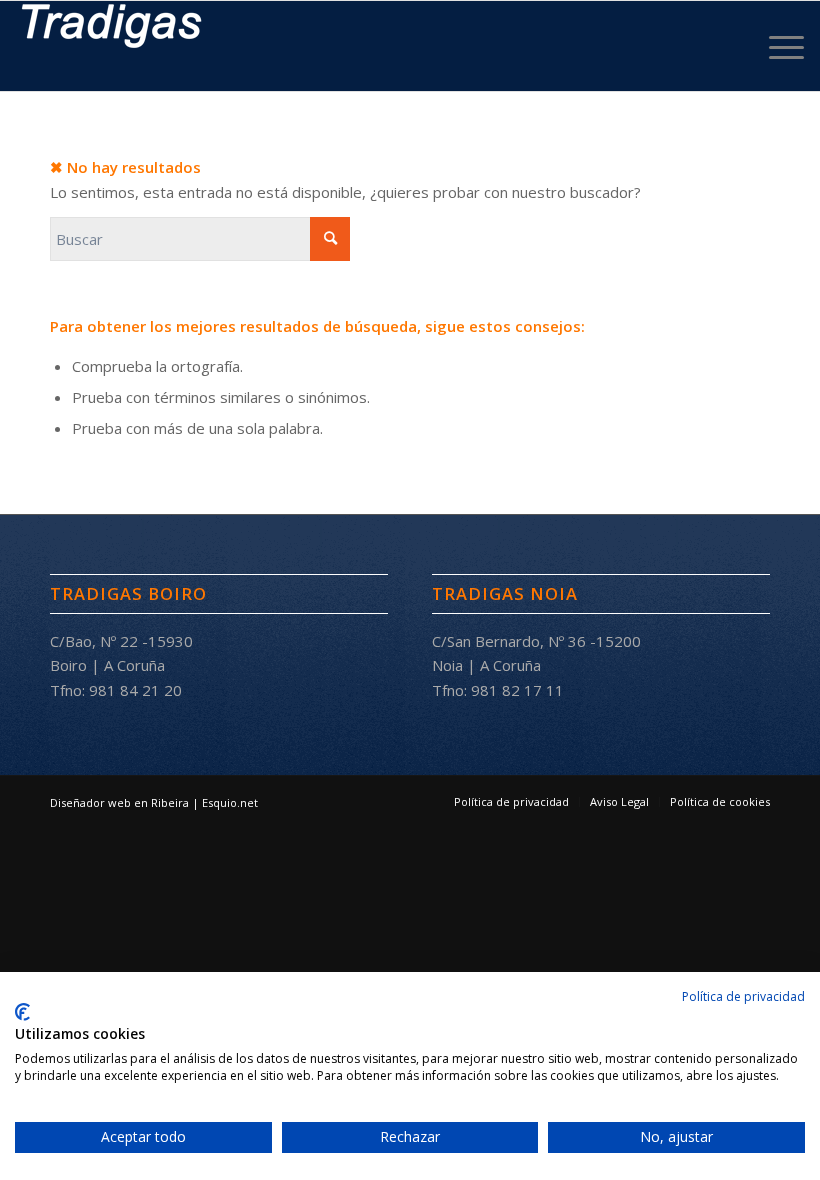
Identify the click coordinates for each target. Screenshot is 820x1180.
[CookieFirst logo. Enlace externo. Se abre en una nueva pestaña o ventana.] (22, 1012)
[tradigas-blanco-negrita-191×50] (111, 46)
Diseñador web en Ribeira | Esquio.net (154, 802)
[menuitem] (776, 46)
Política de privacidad (743, 996)
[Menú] (776, 46)
